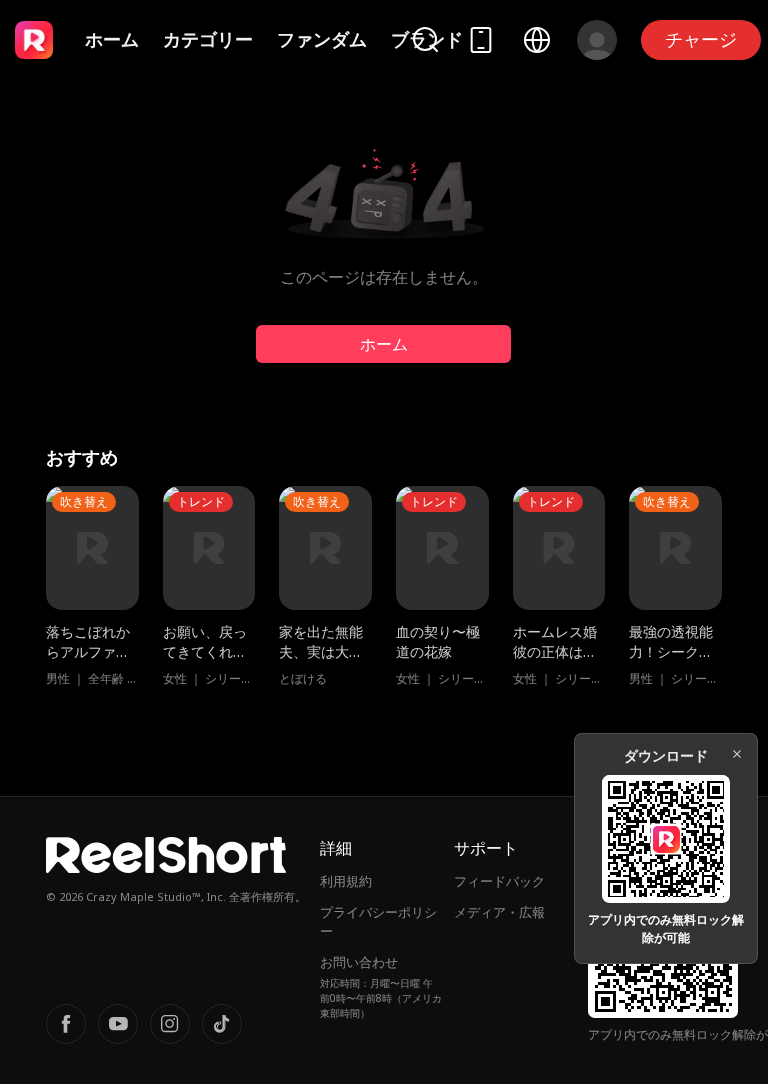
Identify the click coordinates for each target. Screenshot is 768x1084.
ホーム (112, 39)
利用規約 (346, 881)
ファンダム (322, 39)
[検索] (425, 39)
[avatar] (597, 40)
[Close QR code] (737, 754)
